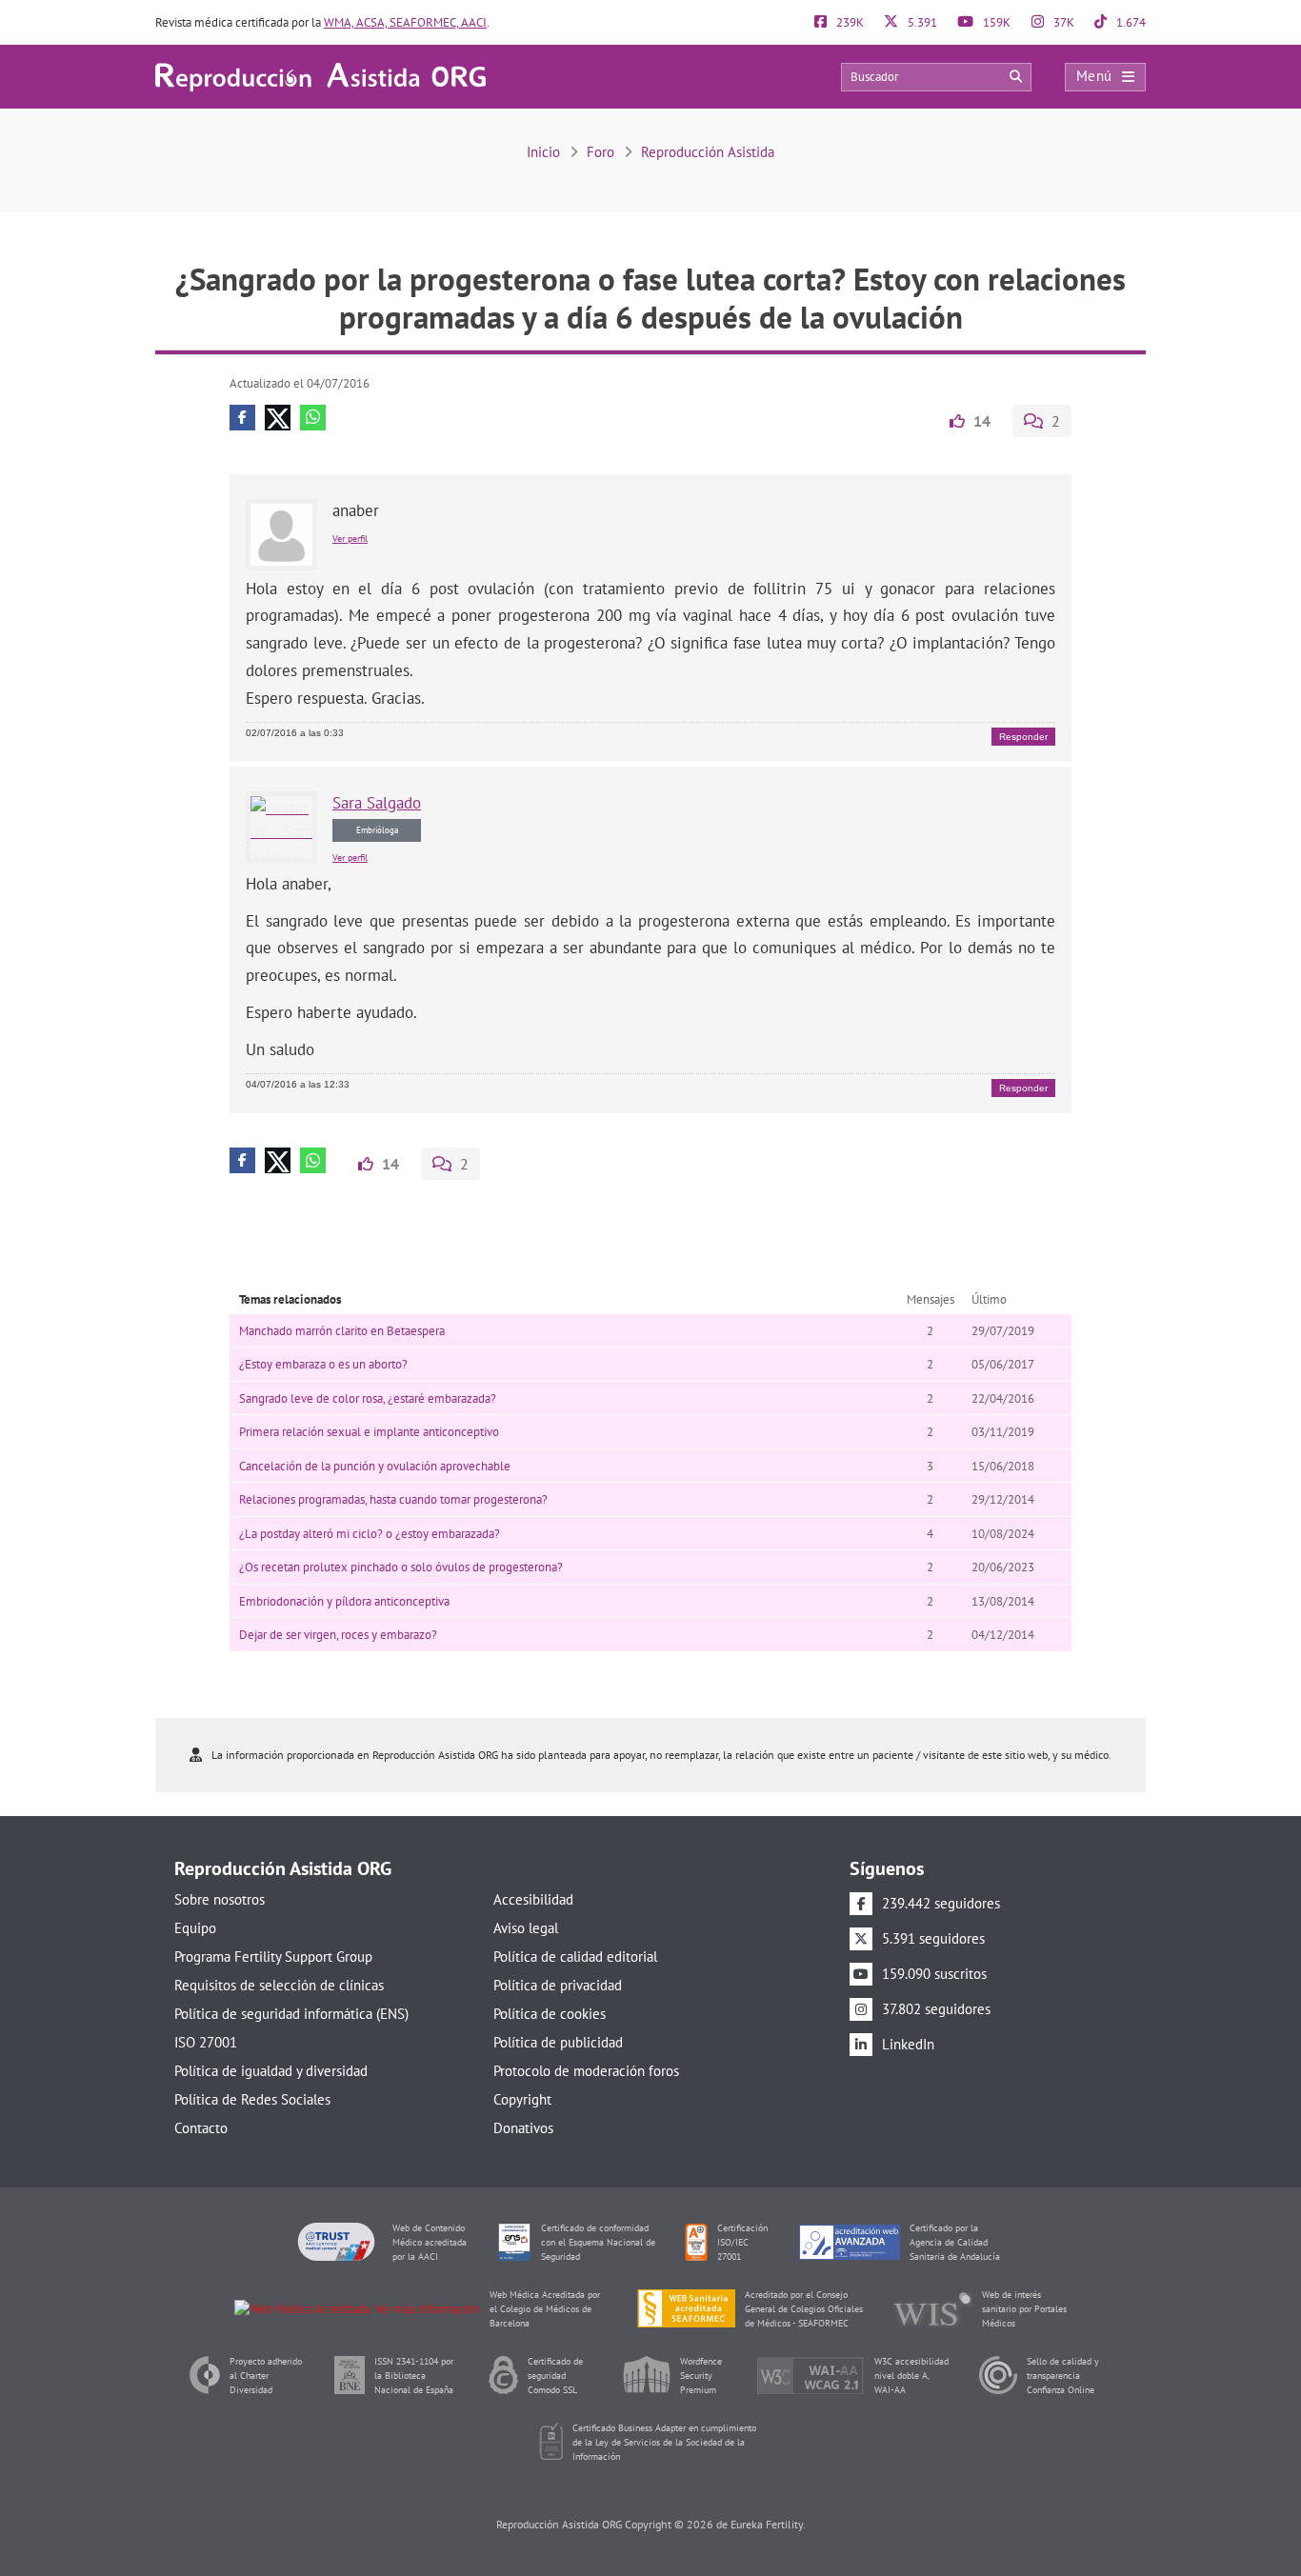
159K (995, 22)
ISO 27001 (206, 2042)
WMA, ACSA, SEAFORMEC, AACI (405, 22)
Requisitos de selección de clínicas (279, 1985)
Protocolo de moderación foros (586, 2071)
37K (1062, 22)
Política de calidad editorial (575, 1957)
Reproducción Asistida (708, 152)
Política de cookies (550, 2014)
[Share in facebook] (242, 418)
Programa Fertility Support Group (273, 1957)
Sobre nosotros (220, 1899)
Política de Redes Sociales (252, 2099)
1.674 (1130, 22)
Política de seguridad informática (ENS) (291, 2014)
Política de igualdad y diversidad (271, 2071)
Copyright (522, 2099)
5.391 (921, 22)
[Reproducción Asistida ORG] (320, 76)
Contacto (201, 2128)
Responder (1023, 737)
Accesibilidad (533, 1899)
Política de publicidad (558, 2042)
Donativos (523, 2128)
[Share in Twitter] (278, 418)
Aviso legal (526, 1928)
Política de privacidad (558, 1985)
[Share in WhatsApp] (313, 418)
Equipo (195, 1928)
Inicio (543, 152)
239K (849, 22)
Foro (600, 152)
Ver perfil (350, 539)
